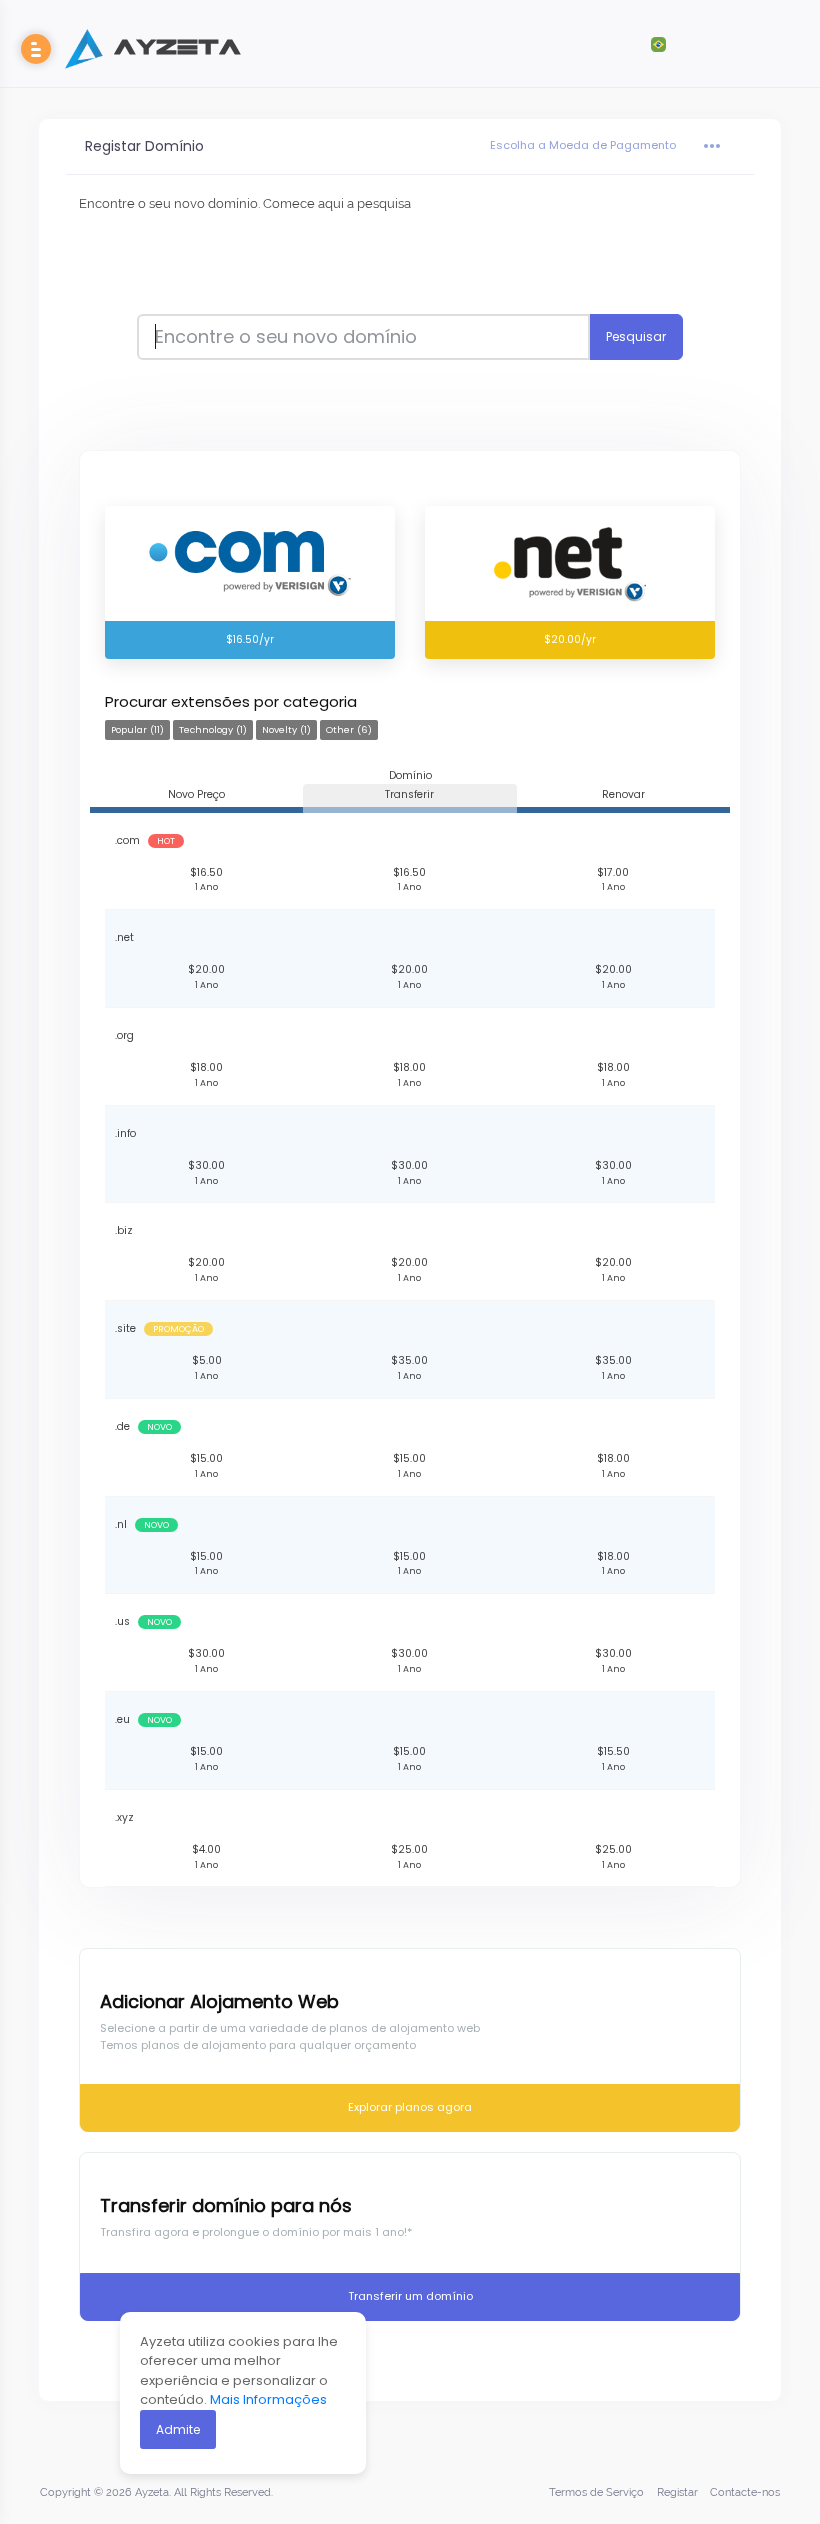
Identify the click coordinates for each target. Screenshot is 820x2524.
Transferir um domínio (410, 2296)
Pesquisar (636, 336)
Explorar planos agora (410, 2107)
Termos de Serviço (596, 2492)
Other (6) (349, 729)
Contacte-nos (745, 2492)
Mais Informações (268, 2399)
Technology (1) (213, 729)
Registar (677, 2492)
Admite (178, 2429)
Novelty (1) (286, 729)
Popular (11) (137, 729)
